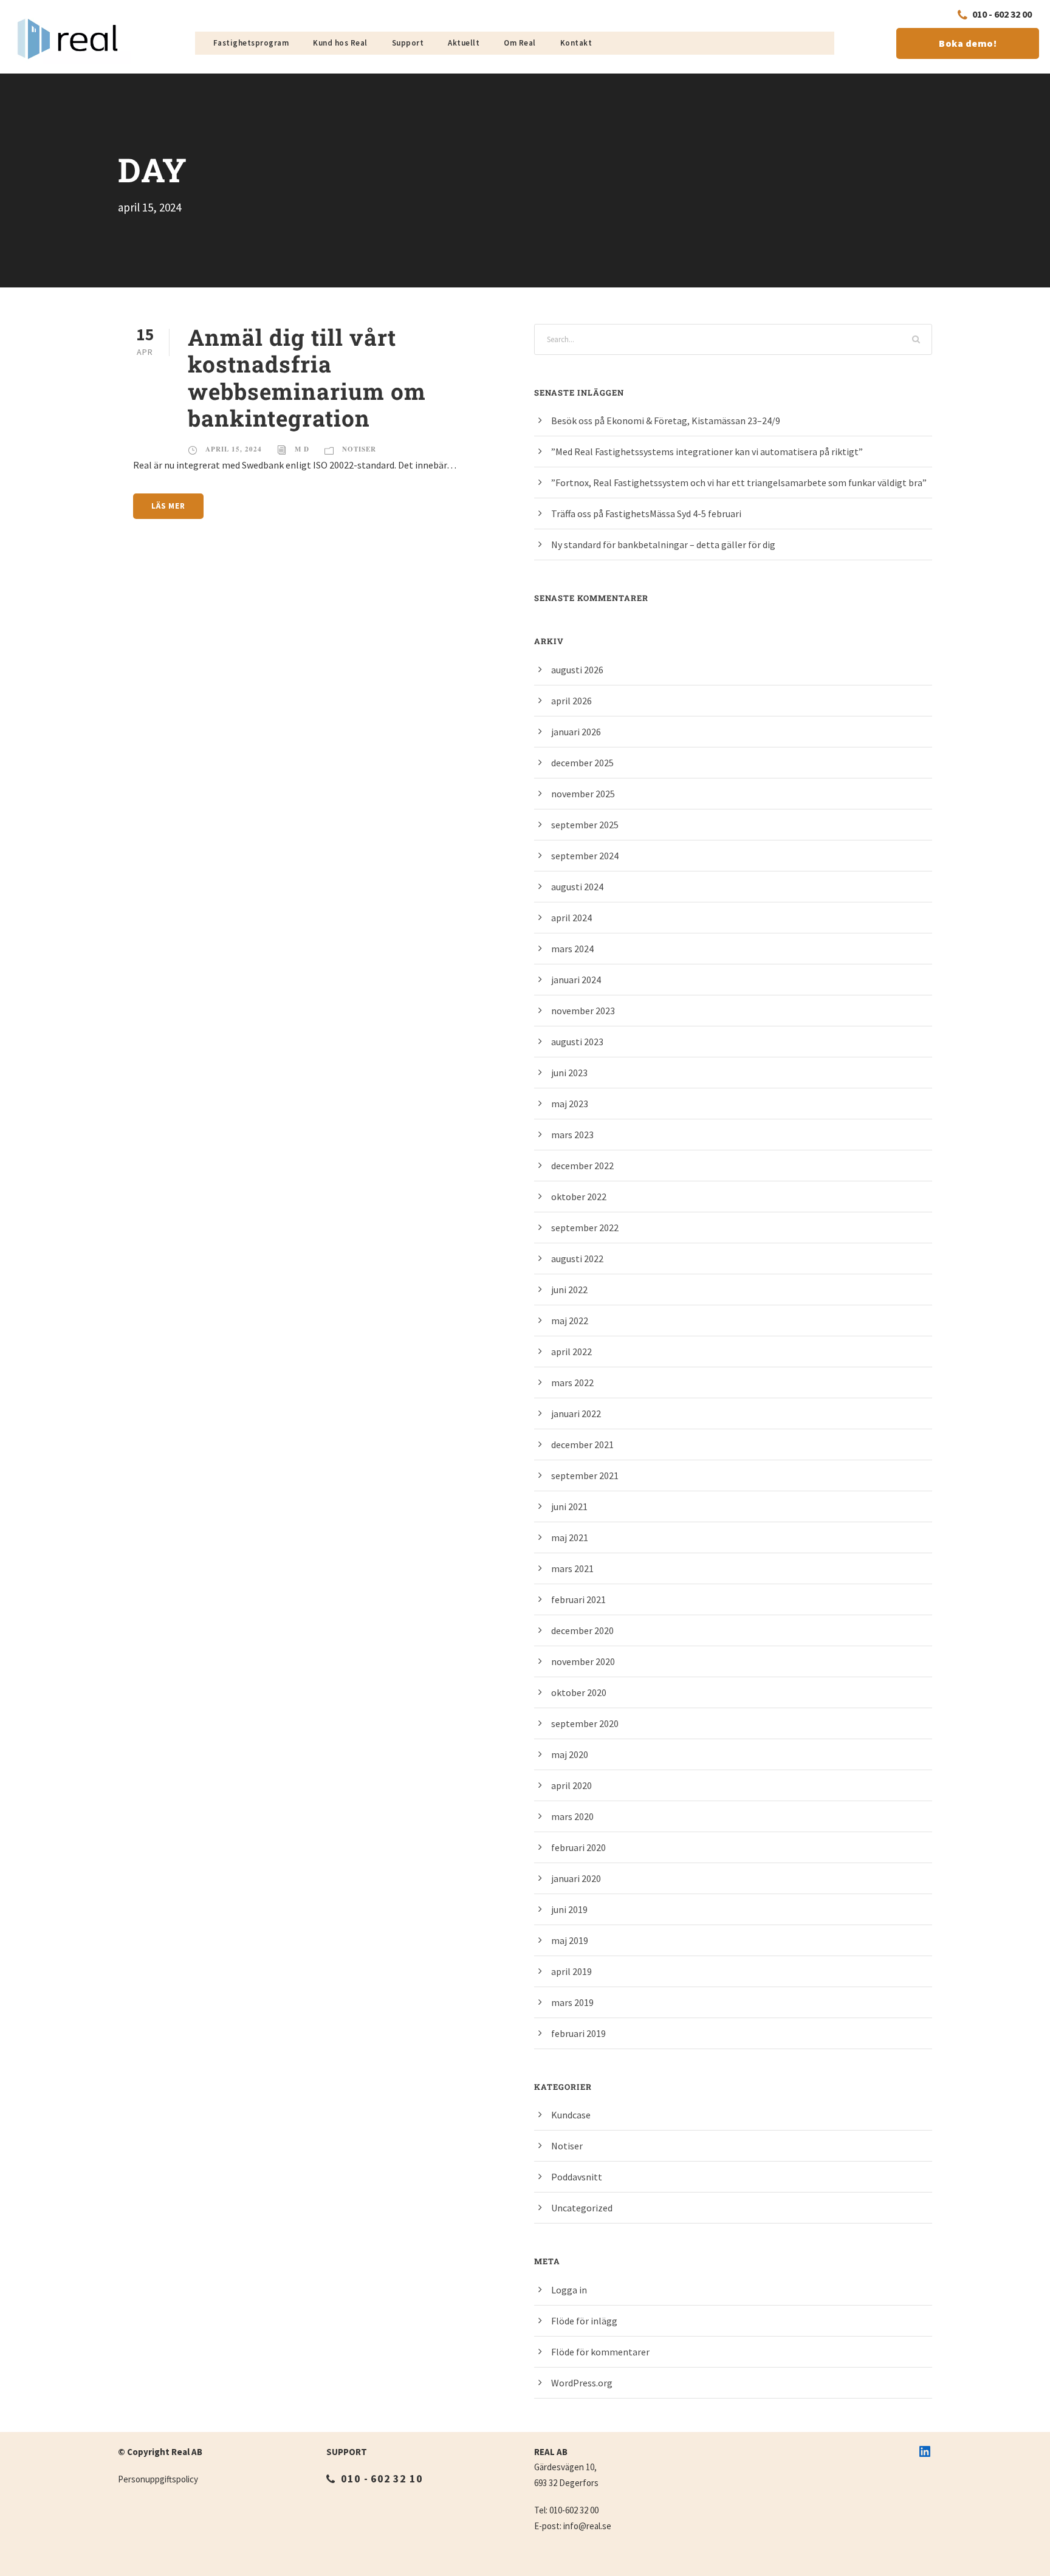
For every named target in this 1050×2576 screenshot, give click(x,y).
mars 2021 (572, 1568)
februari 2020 (578, 1847)
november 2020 (583, 1661)
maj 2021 (570, 1537)
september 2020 (585, 1723)
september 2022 (585, 1228)
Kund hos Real (340, 43)
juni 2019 (569, 1909)
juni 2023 (569, 1073)
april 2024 (571, 918)
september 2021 (585, 1475)
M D (302, 449)
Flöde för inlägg (584, 2321)
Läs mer (168, 506)
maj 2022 (570, 1321)
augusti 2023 (577, 1042)
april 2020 (571, 1785)
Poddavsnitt (577, 2177)
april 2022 (571, 1352)
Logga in (569, 2290)
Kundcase (571, 2115)
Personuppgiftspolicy (158, 2479)
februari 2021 (578, 1599)
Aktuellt (464, 43)
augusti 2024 (577, 887)
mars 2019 (572, 2002)
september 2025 (585, 825)
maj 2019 (570, 1940)
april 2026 (571, 701)
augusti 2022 (577, 1259)
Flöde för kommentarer (600, 2352)
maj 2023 (570, 1104)
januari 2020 (576, 1878)
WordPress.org (582, 2383)
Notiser (359, 449)
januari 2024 (576, 980)
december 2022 (582, 1166)
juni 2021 (569, 1506)
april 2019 (571, 1971)
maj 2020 (570, 1754)
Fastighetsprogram (251, 43)
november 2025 (583, 794)
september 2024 (585, 856)
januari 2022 (576, 1413)
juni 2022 (569, 1290)
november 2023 (583, 1011)
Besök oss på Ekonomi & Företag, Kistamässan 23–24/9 (666, 421)
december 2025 (582, 763)
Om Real (520, 43)
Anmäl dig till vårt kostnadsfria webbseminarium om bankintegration (307, 377)
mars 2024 (572, 949)
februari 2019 (578, 2033)
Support (408, 43)
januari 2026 (576, 732)
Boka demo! (968, 43)
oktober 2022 (579, 1197)
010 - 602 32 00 (1002, 14)
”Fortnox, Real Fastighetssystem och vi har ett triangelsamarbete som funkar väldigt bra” (739, 483)
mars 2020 (572, 1816)
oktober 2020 (579, 1692)
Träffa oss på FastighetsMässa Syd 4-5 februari (646, 513)
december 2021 (582, 1444)
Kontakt (576, 43)
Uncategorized (582, 2208)
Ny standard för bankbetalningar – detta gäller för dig (663, 544)
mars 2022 (572, 1382)
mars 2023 (572, 1135)
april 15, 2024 (234, 449)
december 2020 (582, 1630)
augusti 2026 (577, 670)
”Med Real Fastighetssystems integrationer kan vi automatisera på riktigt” (707, 452)
